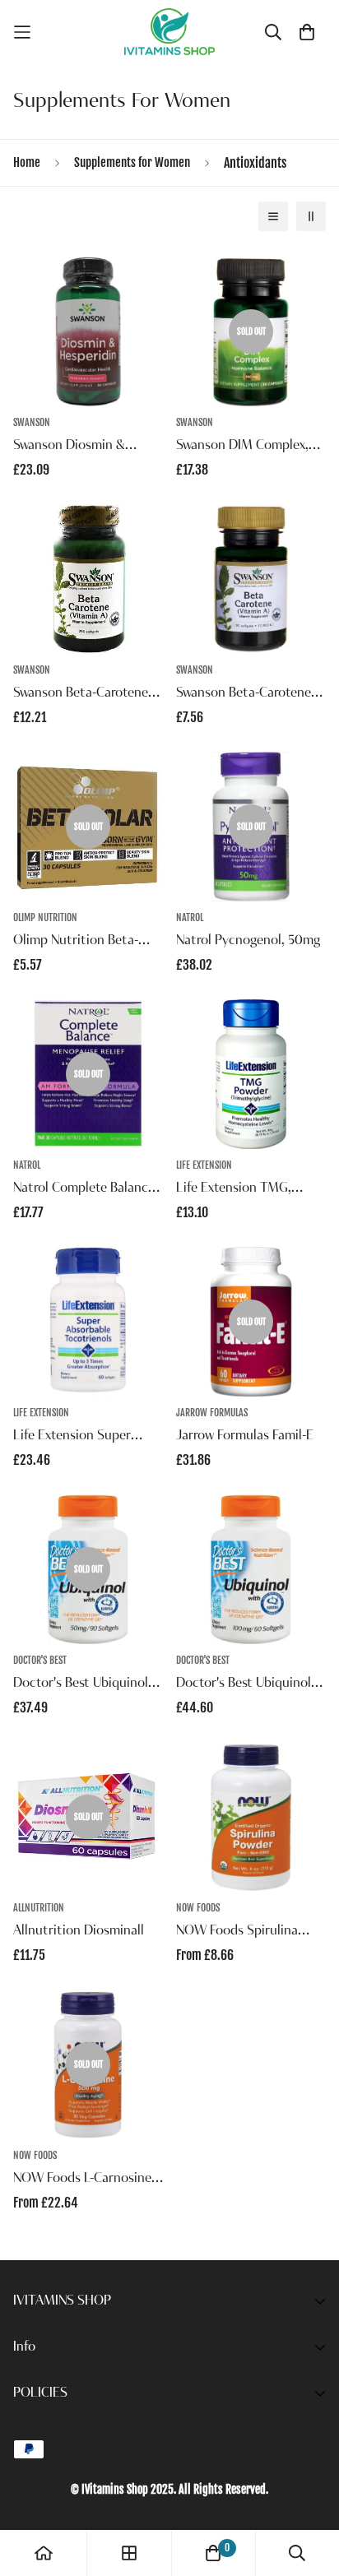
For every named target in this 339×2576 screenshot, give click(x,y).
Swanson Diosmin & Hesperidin (69, 447)
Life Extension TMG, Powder (234, 1190)
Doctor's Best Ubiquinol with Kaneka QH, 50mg (81, 1685)
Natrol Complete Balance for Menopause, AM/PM (84, 1190)
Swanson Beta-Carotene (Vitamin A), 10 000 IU (244, 695)
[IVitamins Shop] (169, 32)
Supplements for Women (132, 162)
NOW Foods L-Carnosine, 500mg (84, 2180)
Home (27, 162)
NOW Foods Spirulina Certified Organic (237, 1933)
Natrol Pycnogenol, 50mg (248, 941)
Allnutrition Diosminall (79, 1931)
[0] (213, 2553)
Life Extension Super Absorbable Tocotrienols (84, 1438)
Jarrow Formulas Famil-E (245, 1436)
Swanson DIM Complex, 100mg (242, 447)
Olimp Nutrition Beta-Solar (76, 943)
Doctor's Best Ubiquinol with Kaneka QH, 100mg (245, 1685)
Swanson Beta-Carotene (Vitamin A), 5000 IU (81, 695)
